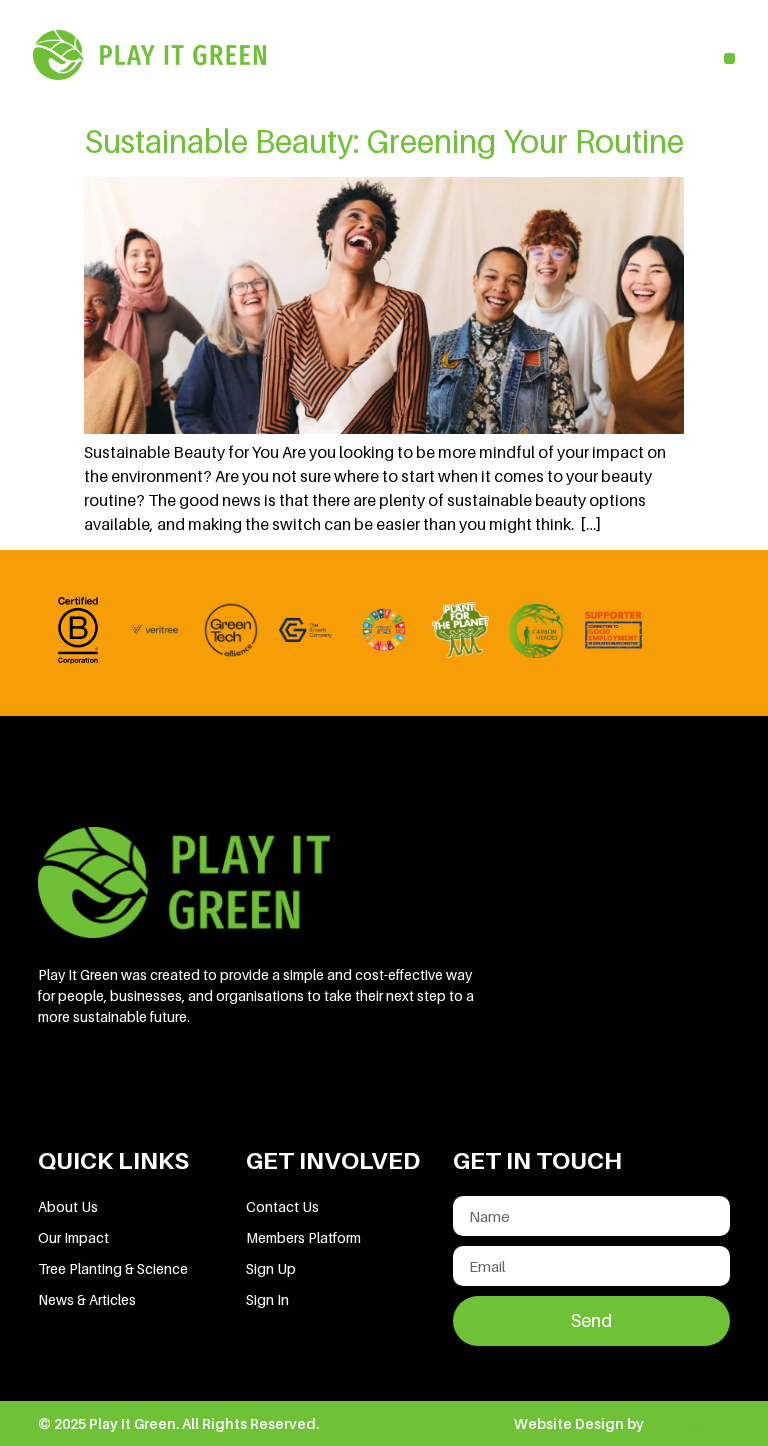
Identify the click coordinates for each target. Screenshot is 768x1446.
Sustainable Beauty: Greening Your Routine (384, 141)
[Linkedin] (63, 1082)
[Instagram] (267, 1082)
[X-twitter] (199, 1082)
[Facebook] (131, 1082)
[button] (729, 58)
